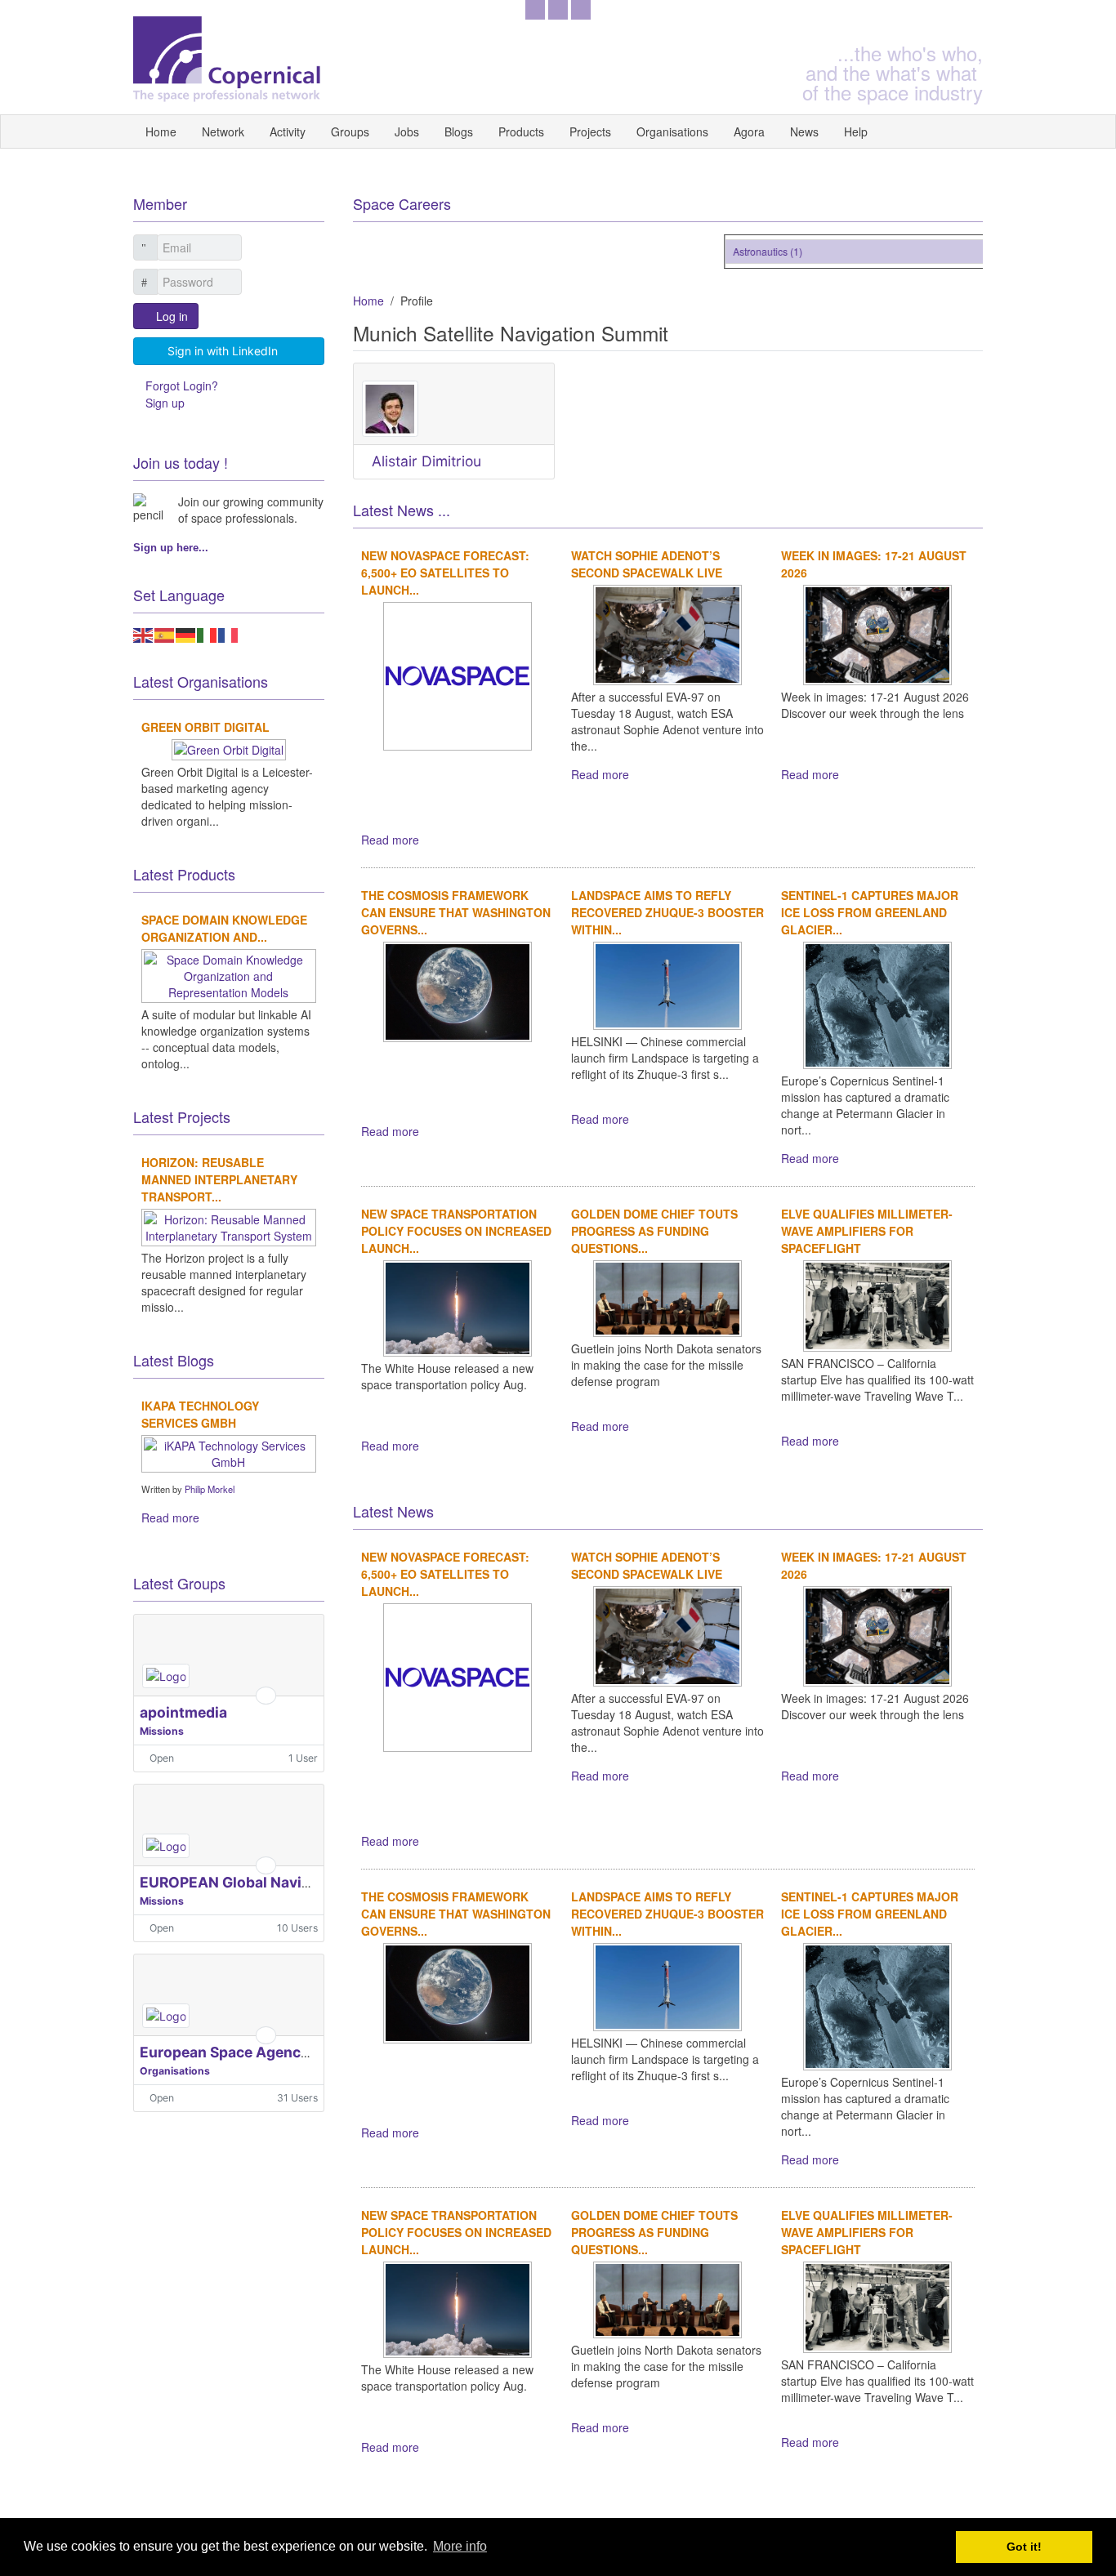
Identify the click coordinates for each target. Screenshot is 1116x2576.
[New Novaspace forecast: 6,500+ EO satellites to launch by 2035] (458, 674)
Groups (350, 131)
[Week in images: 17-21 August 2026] (877, 633)
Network (223, 131)
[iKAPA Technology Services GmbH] (229, 1452)
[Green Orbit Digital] (229, 748)
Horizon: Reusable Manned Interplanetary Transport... (219, 1179)
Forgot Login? (182, 386)
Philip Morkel (210, 1489)
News (804, 131)
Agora (749, 131)
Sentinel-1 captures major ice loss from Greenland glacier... (870, 912)
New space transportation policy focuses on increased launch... (456, 1231)
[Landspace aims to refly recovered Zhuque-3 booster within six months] (667, 983)
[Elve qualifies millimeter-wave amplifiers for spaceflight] (877, 1304)
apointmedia (183, 1712)
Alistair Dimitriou (426, 461)
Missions (162, 1731)
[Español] (165, 634)
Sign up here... (171, 548)
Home (161, 131)
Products (521, 131)
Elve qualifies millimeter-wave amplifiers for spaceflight (867, 1231)
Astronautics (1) (750, 251)
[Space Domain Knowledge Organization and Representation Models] (229, 974)
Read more (390, 840)
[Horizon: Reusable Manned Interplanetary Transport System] (229, 1226)
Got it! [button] (1024, 2547)
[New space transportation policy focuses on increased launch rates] (458, 1306)
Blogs (459, 131)
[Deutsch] (186, 634)
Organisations (672, 131)
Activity (288, 131)
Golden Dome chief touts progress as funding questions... (654, 1231)
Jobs (407, 131)
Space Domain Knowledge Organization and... (224, 928)
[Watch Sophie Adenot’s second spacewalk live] (667, 633)
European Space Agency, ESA (241, 2052)
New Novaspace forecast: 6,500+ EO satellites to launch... (445, 573)
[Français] (229, 634)
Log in (172, 316)
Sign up (165, 403)
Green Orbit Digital (205, 727)
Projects (590, 131)
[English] (144, 634)
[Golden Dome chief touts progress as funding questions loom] (667, 1297)
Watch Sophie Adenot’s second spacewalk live (647, 564)
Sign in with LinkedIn (223, 351)
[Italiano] (208, 634)
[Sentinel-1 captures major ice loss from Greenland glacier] (877, 1003)
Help (856, 131)
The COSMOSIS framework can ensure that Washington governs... (456, 912)
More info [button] (460, 2546)
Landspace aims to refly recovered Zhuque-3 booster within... (667, 912)
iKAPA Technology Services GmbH (200, 1414)
